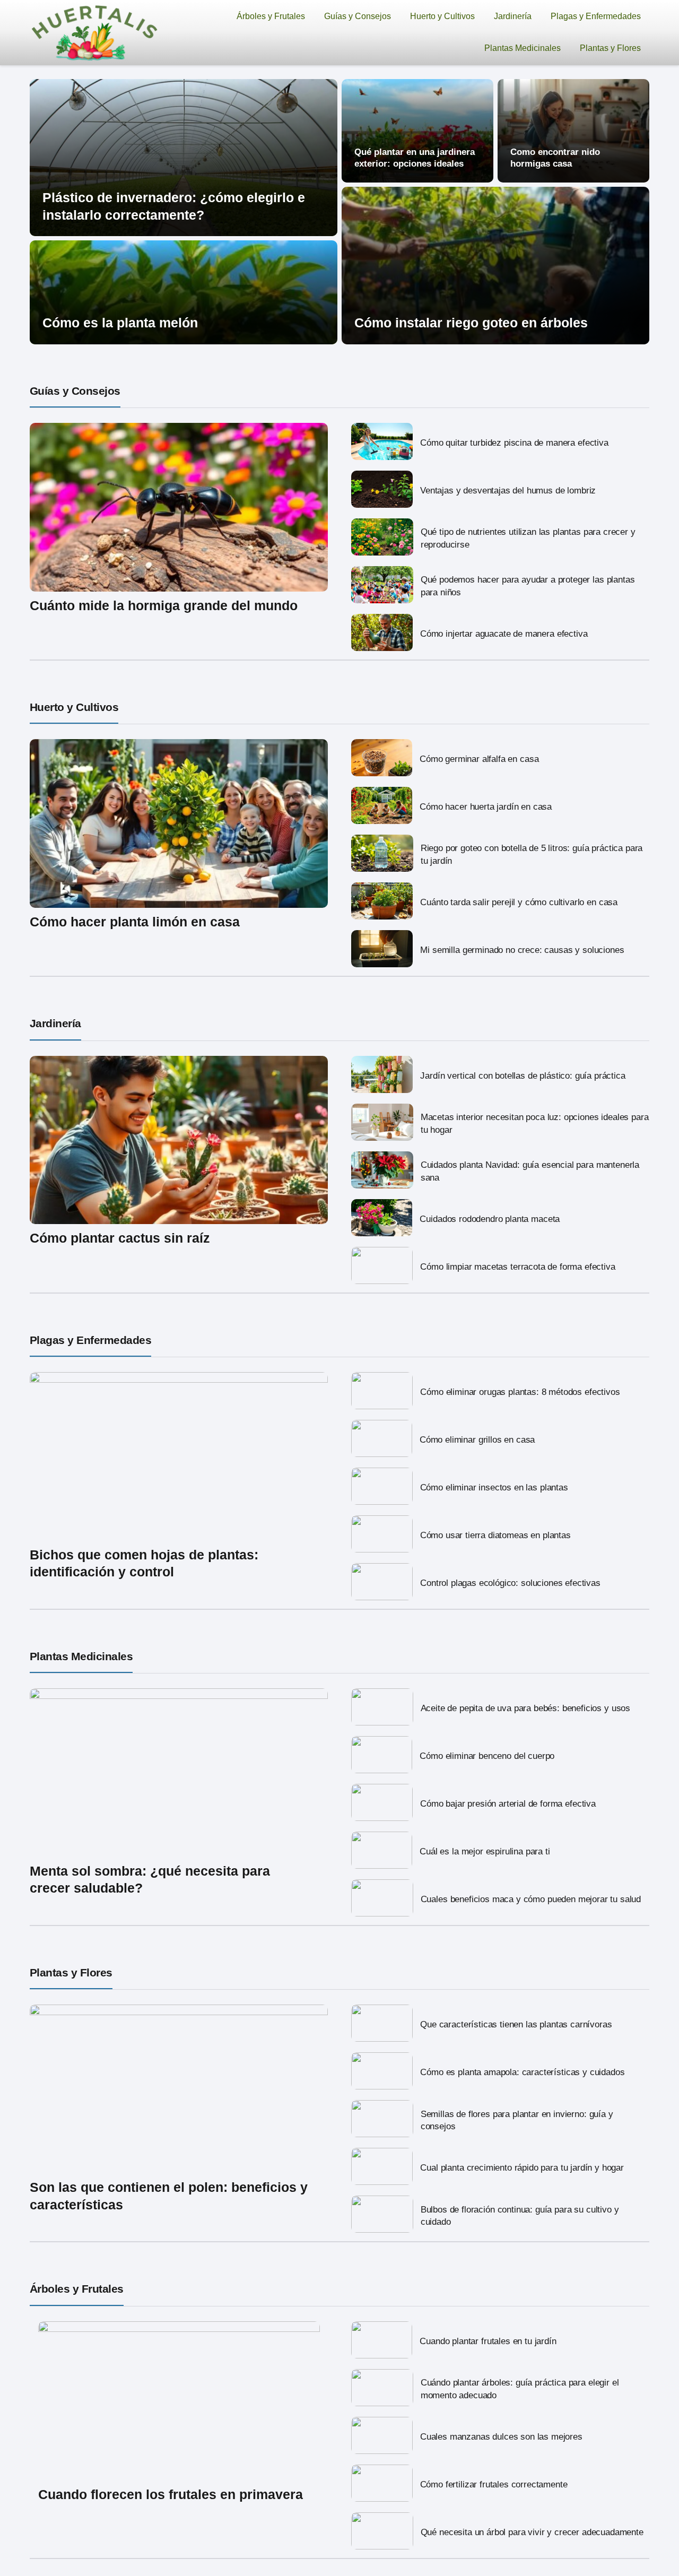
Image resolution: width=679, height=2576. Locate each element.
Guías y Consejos (358, 16)
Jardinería (513, 16)
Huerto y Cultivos (442, 16)
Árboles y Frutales (271, 16)
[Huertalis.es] (95, 32)
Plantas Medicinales (523, 48)
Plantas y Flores (610, 48)
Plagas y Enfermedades (596, 16)
